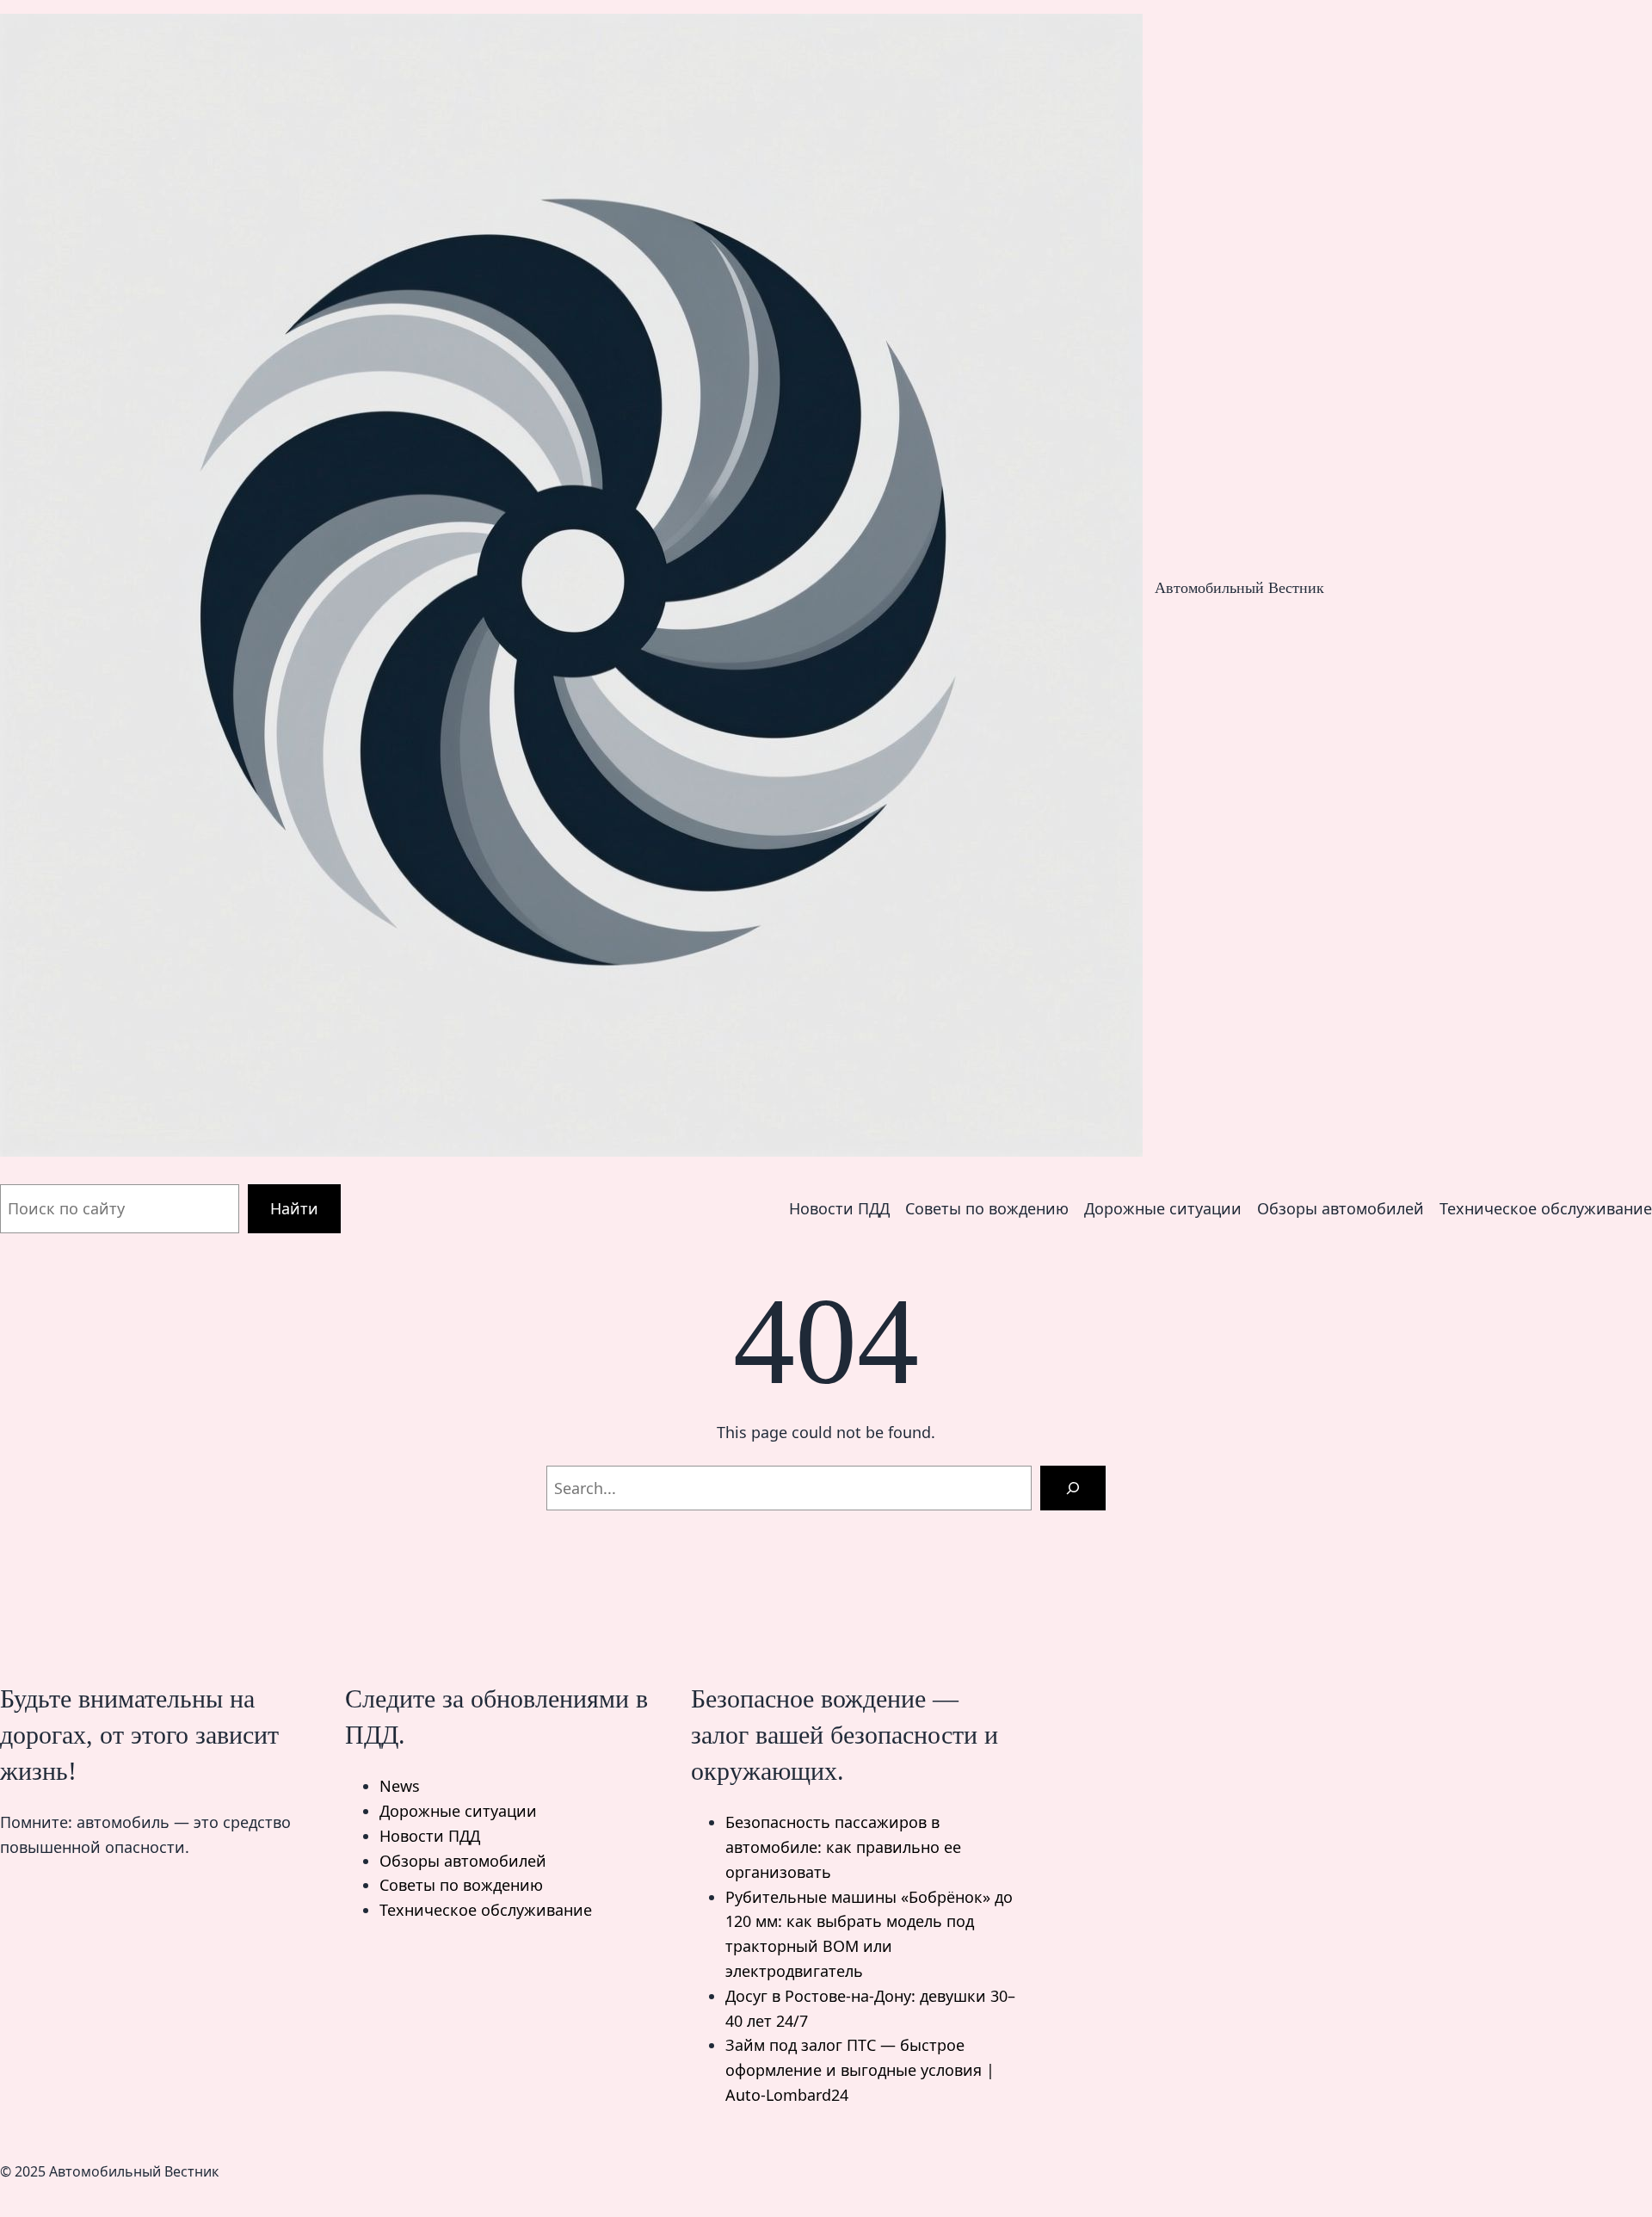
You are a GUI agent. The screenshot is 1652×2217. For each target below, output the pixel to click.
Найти (294, 1208)
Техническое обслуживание (486, 1910)
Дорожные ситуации (458, 1811)
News (400, 1786)
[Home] (571, 589)
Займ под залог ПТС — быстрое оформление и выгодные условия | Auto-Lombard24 (860, 2070)
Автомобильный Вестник (1239, 588)
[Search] (1073, 1488)
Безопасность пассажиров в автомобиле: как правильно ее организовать (843, 1847)
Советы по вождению (461, 1885)
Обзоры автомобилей (463, 1861)
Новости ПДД (430, 1836)
